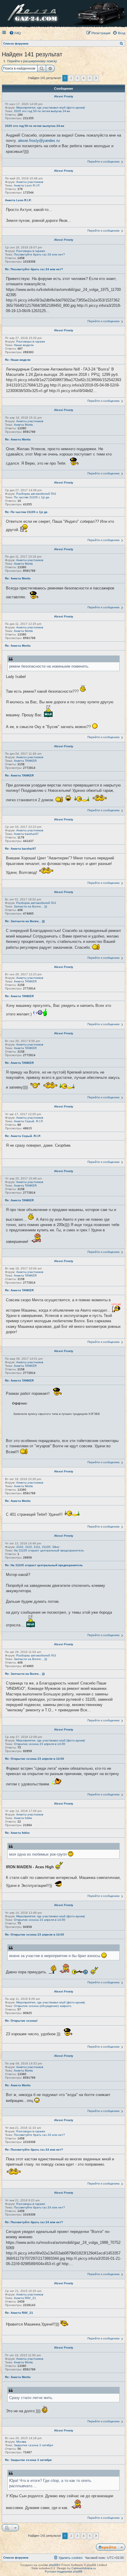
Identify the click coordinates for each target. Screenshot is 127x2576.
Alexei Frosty (64, 96)
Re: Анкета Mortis (18, 439)
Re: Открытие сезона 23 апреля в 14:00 (35, 1759)
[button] (96, 78)
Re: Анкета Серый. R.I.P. (23, 1136)
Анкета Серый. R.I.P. (29, 1121)
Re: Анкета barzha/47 (21, 849)
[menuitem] (15, 33)
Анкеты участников (30, 182)
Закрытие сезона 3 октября (33, 2445)
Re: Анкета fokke (17, 1833)
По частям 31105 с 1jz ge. (32, 497)
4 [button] (84, 78)
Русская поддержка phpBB (64, 2571)
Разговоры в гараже (31, 251)
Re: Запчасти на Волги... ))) (25, 921)
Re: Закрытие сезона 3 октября (28, 2460)
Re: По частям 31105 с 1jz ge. (27, 512)
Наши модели (24, 345)
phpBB (54, 2565)
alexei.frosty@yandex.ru (39, 141)
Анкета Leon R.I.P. (27, 185)
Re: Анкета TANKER (19, 775)
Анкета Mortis (23, 425)
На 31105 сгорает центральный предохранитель (49, 1550)
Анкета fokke (23, 1818)
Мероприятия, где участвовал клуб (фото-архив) (51, 108)
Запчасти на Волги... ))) (30, 906)
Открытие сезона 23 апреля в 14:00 (40, 1744)
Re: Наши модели (18, 360)
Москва (21, 2442)
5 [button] (90, 78)
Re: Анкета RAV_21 (19, 2313)
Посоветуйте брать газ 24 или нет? (39, 254)
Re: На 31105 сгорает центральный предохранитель (44, 1565)
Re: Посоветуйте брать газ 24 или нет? (34, 269)
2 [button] (71, 78)
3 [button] (77, 78)
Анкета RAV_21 (25, 2298)
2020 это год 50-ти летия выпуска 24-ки (42, 111)
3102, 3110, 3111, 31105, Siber (38, 1547)
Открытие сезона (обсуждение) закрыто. (43, 2006)
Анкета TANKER (25, 761)
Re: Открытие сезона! (21, 2021)
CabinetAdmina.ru (84, 2568)
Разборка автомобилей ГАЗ (36, 494)
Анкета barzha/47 (26, 834)
